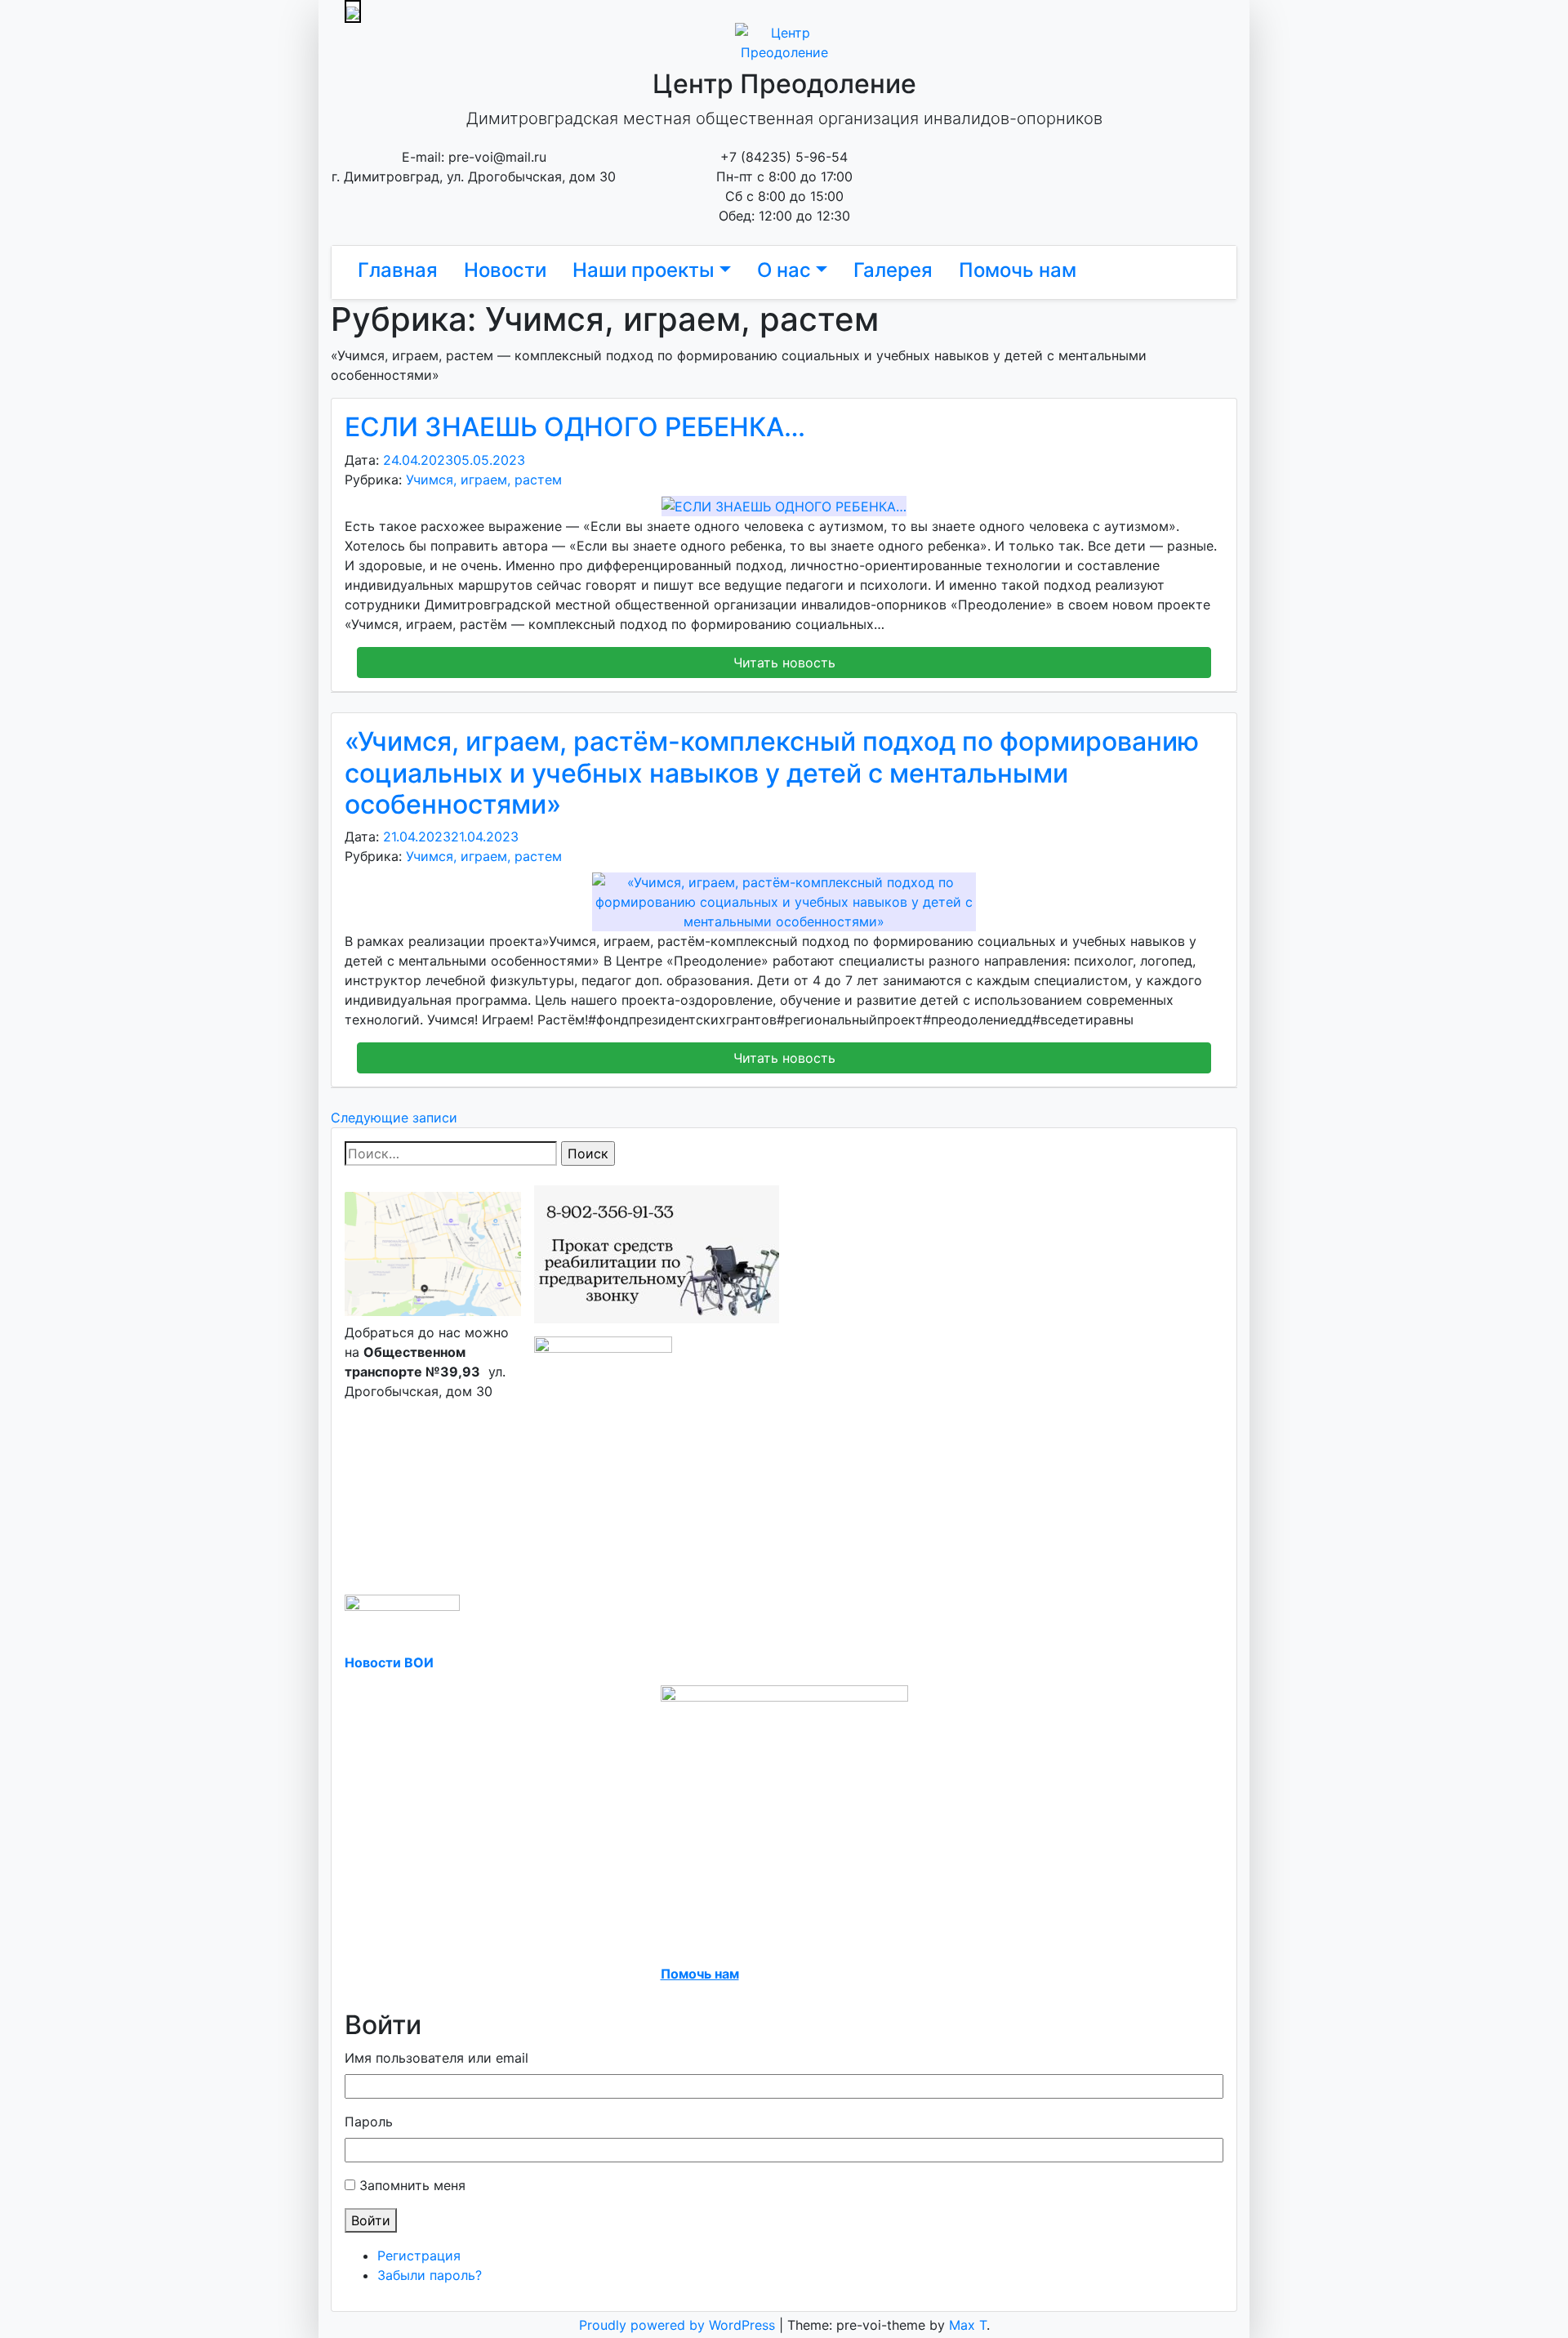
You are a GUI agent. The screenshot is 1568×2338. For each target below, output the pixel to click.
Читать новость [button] (784, 663)
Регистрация (419, 2255)
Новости (505, 270)
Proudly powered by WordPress (679, 2325)
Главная (398, 270)
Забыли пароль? (430, 2275)
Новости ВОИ (389, 1662)
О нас (784, 270)
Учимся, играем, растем (484, 480)
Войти (371, 2220)
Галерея (893, 270)
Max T (968, 2325)
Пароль (369, 2122)
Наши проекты (644, 270)
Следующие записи (394, 1118)
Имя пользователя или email (437, 2058)
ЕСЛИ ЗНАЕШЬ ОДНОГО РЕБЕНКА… (575, 427)
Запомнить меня (412, 2185)
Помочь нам (1018, 270)
